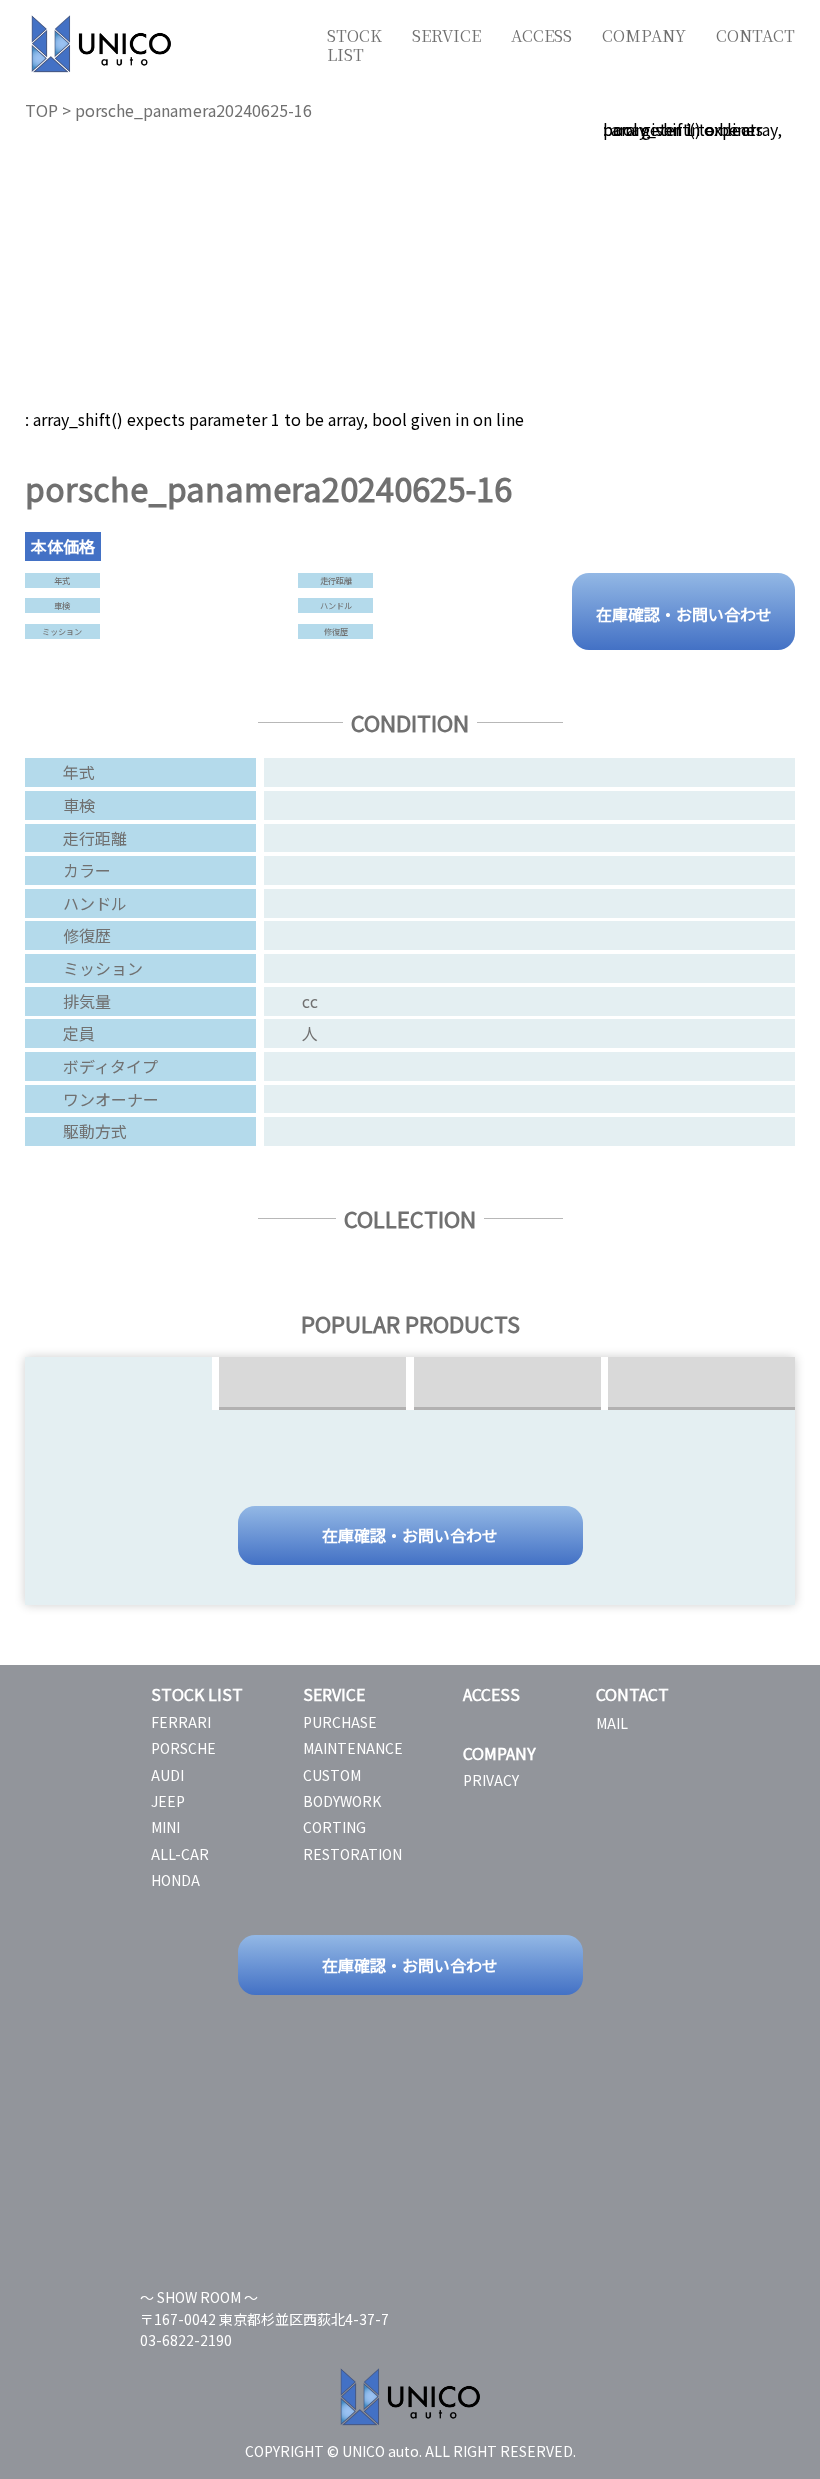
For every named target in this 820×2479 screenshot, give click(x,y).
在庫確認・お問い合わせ (684, 612)
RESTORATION (352, 1854)
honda (175, 1880)
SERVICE (446, 35)
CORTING (334, 1827)
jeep (168, 1801)
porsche (183, 1748)
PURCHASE (340, 1722)
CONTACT (755, 35)
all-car (180, 1854)
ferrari (181, 1722)
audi (167, 1775)
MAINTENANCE (353, 1748)
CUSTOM (332, 1775)
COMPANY (644, 35)
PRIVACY (491, 1780)
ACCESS (541, 35)
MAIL (612, 1723)
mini (165, 1827)
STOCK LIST (354, 45)
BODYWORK (342, 1801)
